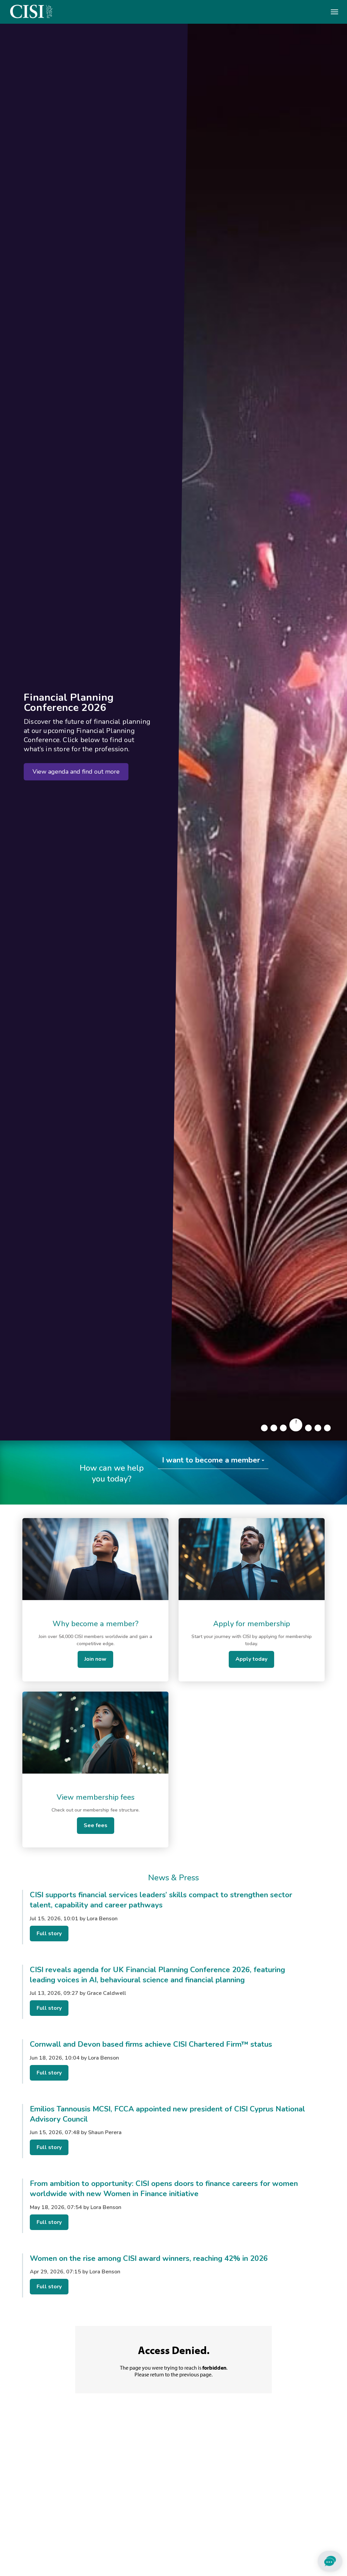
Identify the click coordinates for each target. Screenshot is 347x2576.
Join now (95, 1659)
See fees (96, 1825)
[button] (264, 1428)
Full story (49, 1934)
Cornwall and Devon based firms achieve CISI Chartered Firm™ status (151, 2044)
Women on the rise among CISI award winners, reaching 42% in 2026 (149, 2258)
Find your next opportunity (69, 780)
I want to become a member (211, 1460)
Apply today (251, 1659)
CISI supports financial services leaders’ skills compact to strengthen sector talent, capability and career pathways (161, 1900)
